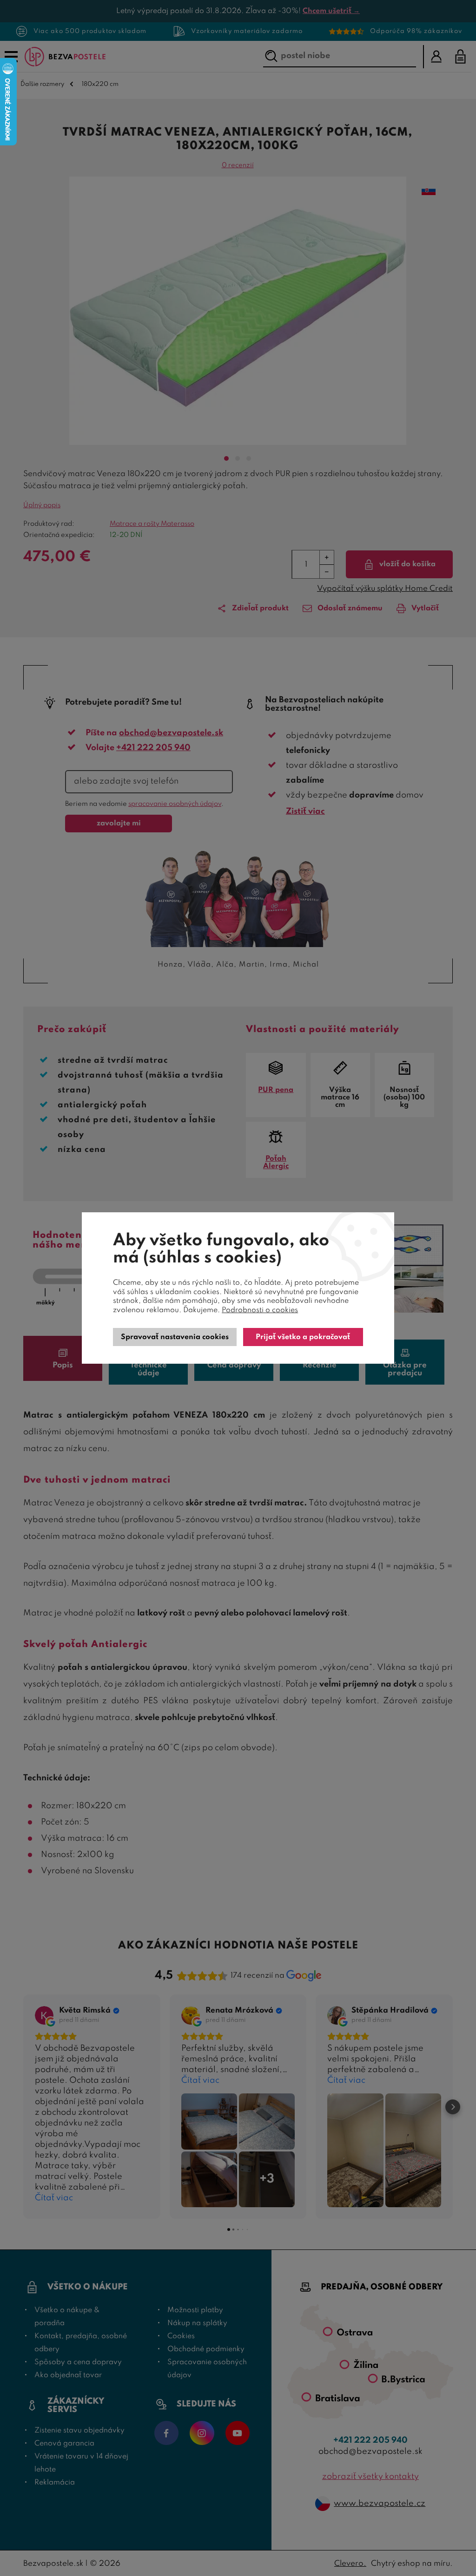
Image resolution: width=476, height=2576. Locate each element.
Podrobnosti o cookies (260, 1310)
